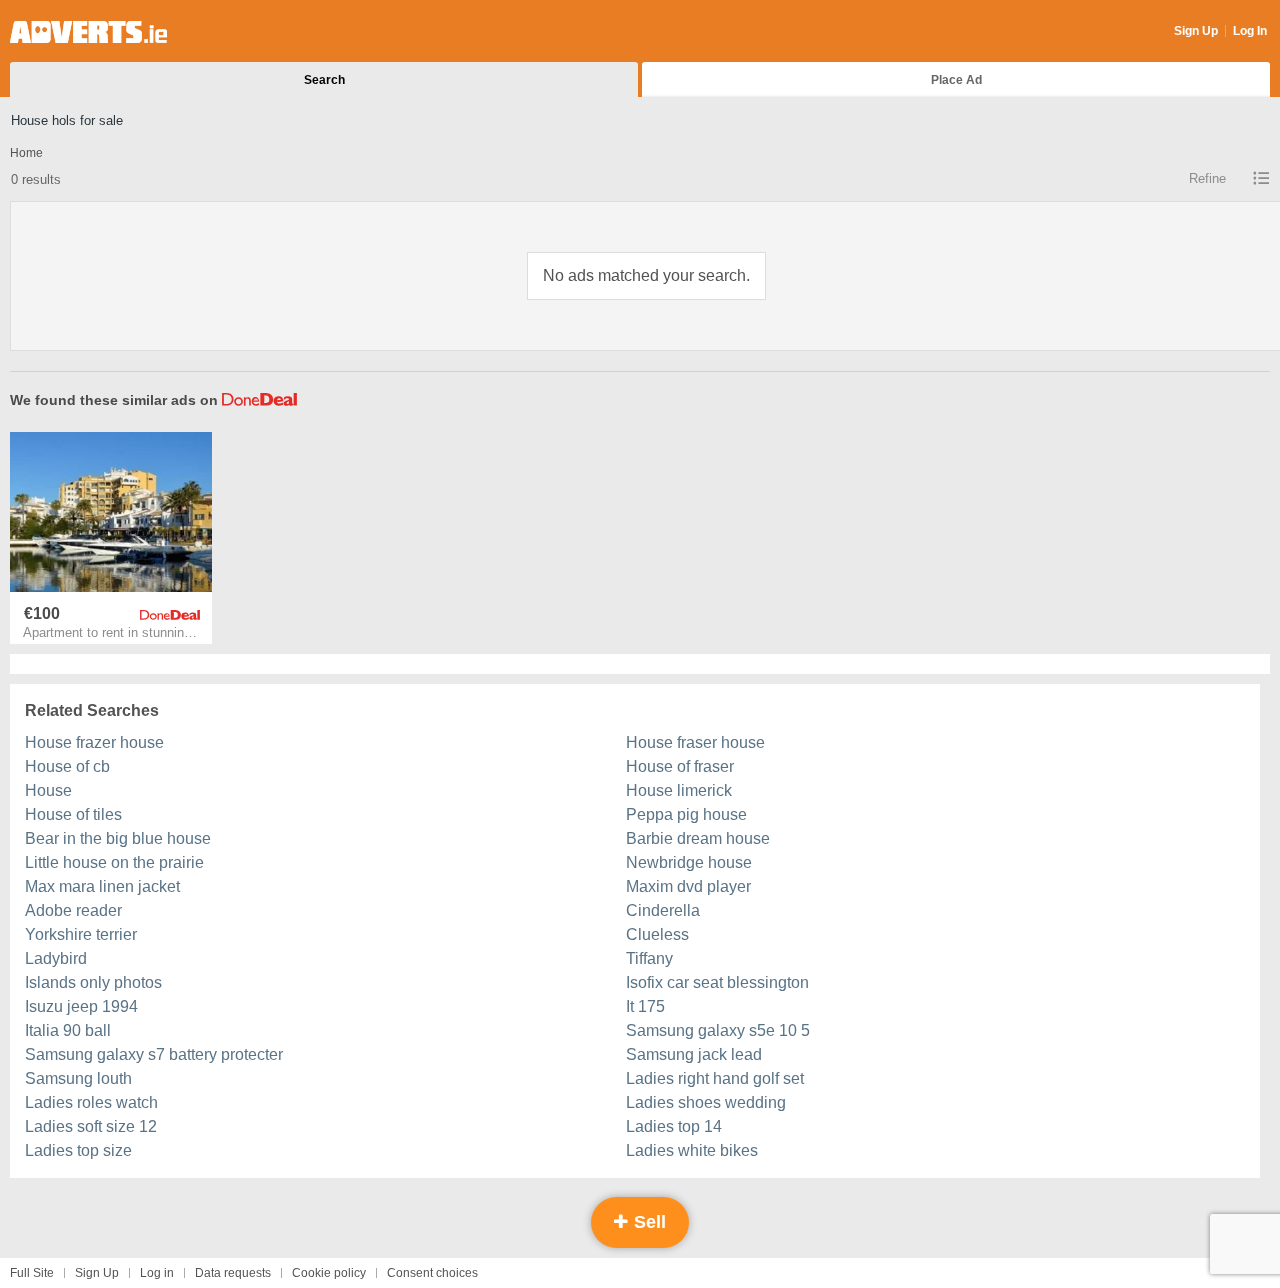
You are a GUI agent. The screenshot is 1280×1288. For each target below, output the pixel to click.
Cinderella (663, 910)
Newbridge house (689, 862)
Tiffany (649, 958)
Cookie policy (329, 1273)
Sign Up (1196, 31)
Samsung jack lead (694, 1054)
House (48, 790)
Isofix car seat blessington (717, 982)
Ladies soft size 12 (91, 1126)
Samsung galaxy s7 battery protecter (154, 1054)
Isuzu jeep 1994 (81, 1006)
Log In (1250, 31)
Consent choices (432, 1273)
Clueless (657, 934)
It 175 (645, 1006)
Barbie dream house (698, 838)
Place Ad (956, 80)
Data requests (233, 1273)
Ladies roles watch (91, 1102)
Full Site (32, 1273)
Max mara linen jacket (102, 886)
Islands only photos (93, 982)
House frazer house (94, 742)
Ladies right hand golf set (715, 1078)
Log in (157, 1273)
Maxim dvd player (688, 886)
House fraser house (695, 742)
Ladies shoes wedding (706, 1102)
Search (324, 80)
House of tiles (73, 814)
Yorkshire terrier (81, 934)
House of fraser (680, 766)
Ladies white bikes (692, 1150)
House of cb (67, 766)
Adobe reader (73, 910)
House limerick (679, 790)
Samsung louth (78, 1078)
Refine (1207, 178)
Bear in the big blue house (118, 838)
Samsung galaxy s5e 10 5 (718, 1030)
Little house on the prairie (114, 862)
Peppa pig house (686, 814)
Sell (647, 1222)
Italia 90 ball (68, 1030)
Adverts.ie (88, 32)
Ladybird (56, 958)
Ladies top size (78, 1150)
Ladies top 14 (674, 1126)
